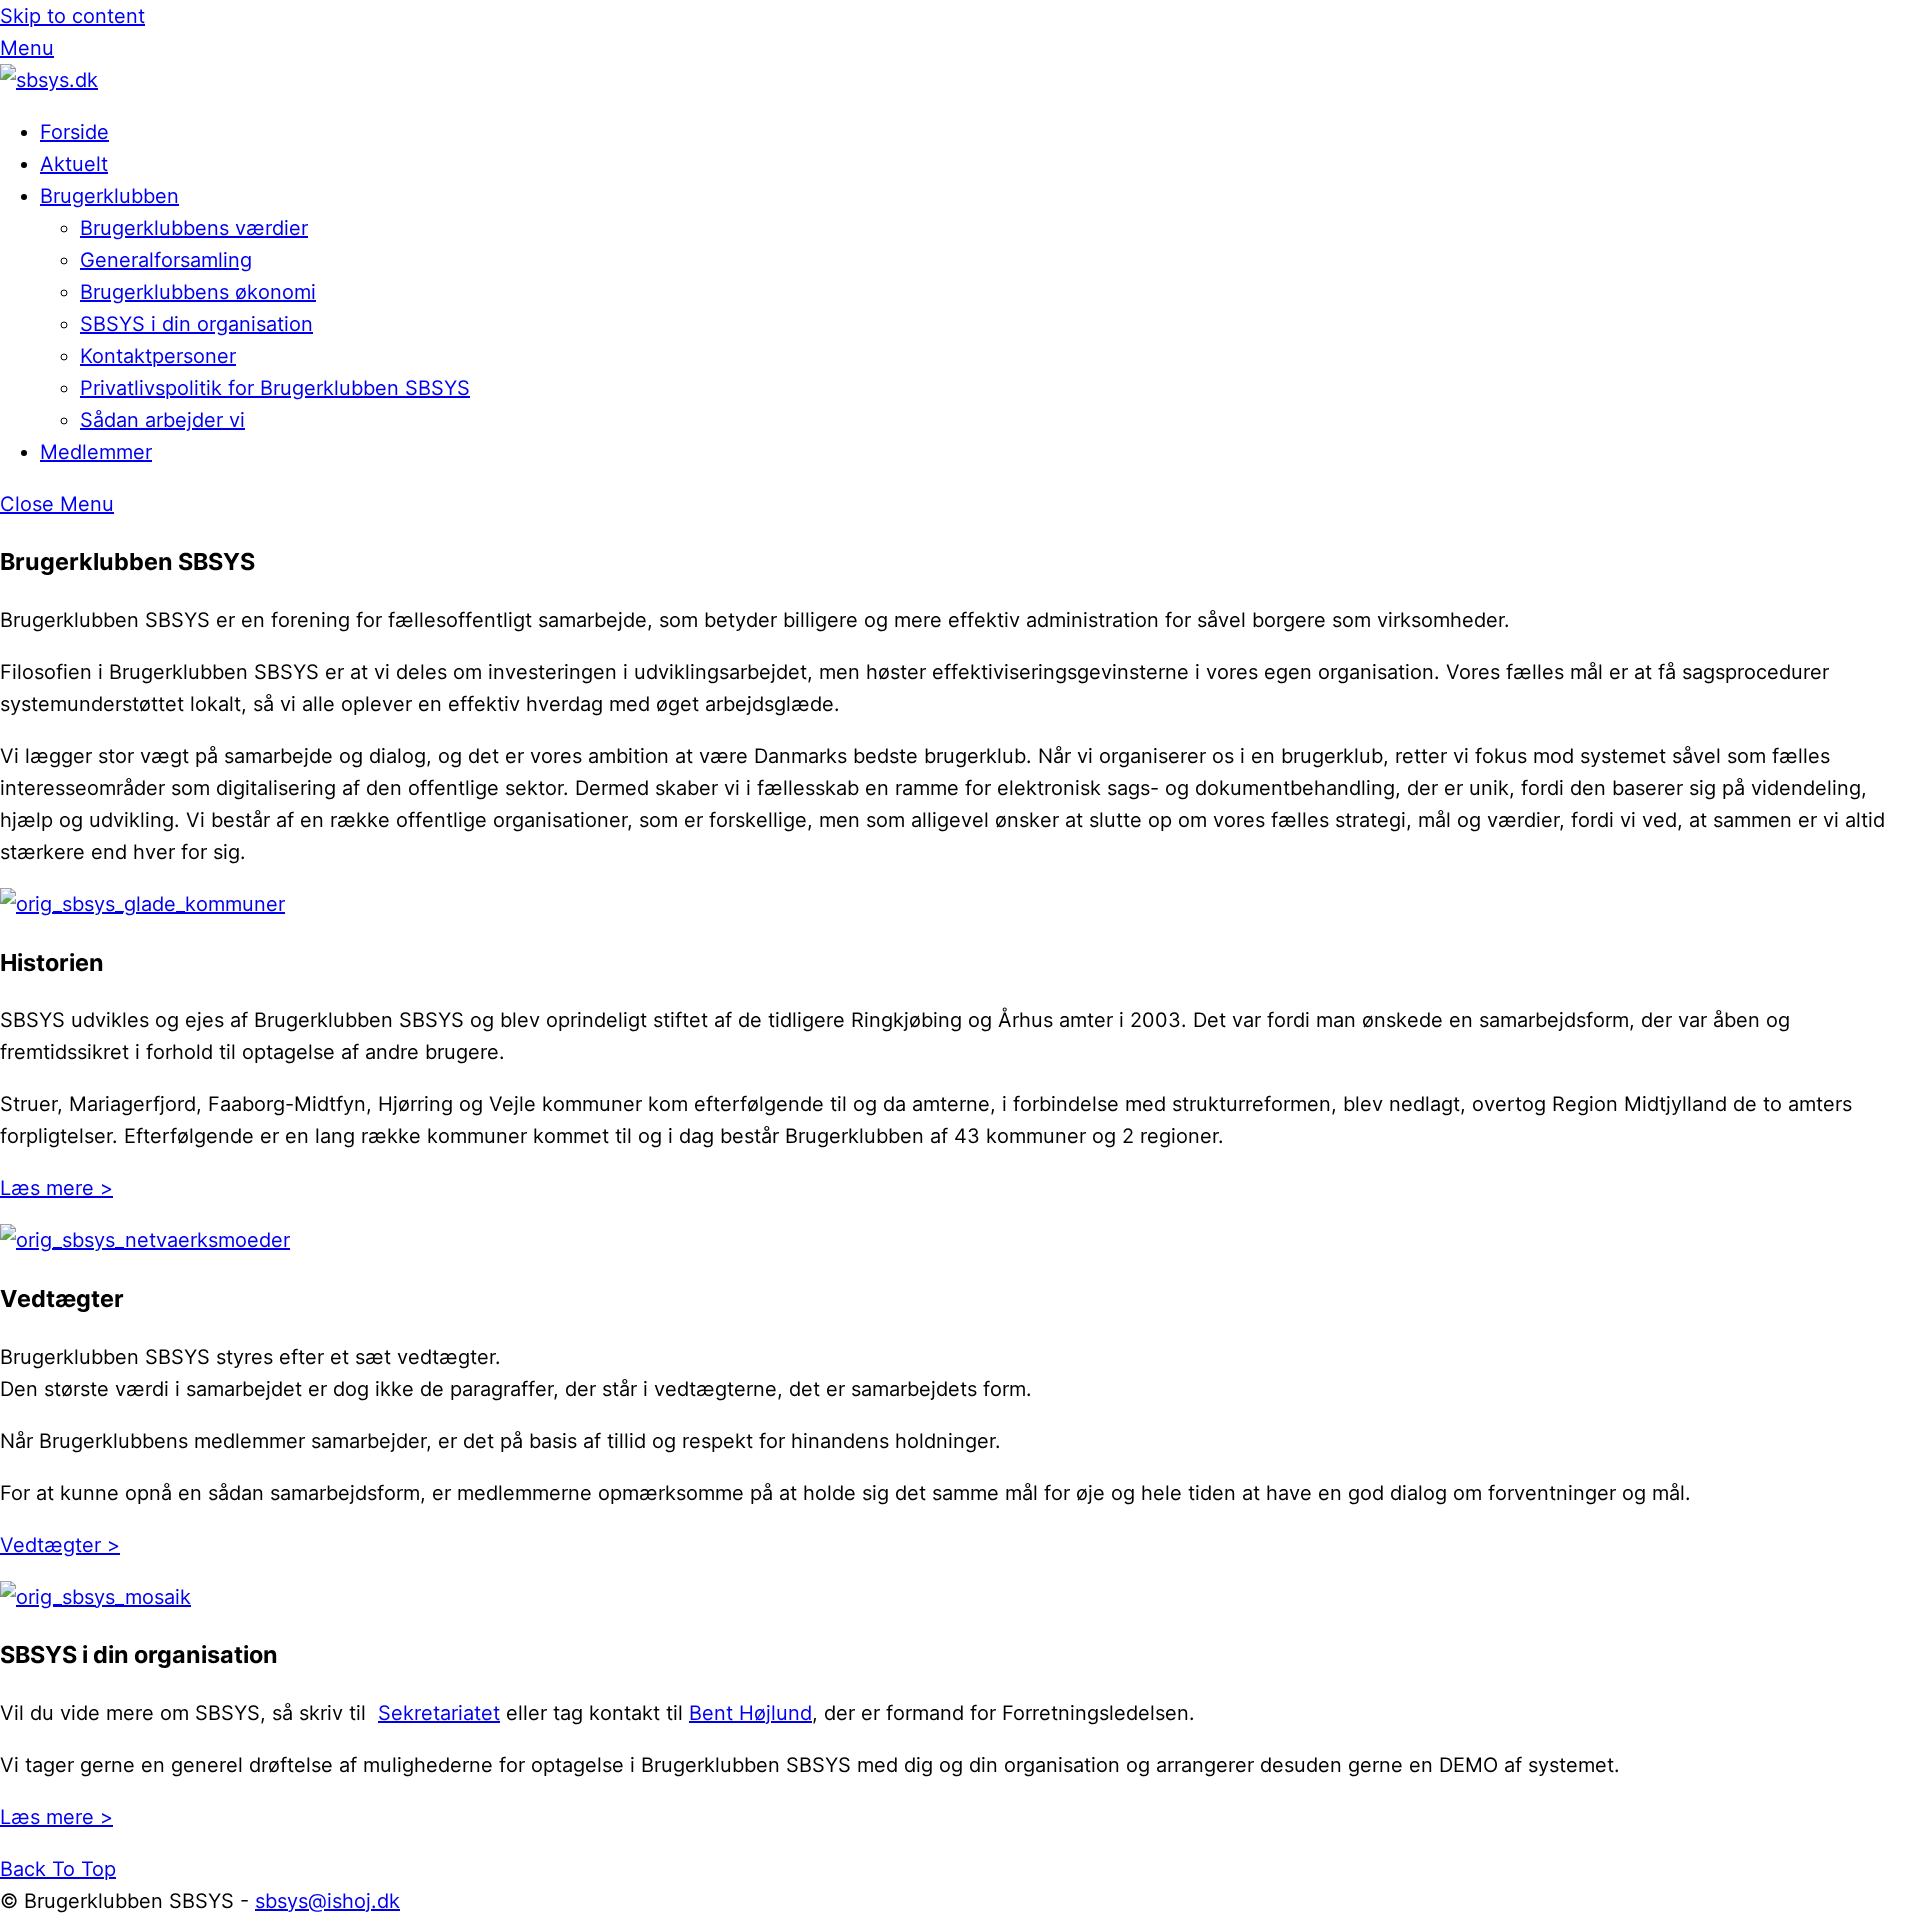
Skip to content (72, 16)
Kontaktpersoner (158, 356)
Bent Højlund (750, 1713)
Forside (74, 132)
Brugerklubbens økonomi (198, 292)
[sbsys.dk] (49, 80)
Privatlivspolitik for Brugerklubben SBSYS (275, 388)
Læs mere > (56, 1188)
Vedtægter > (60, 1545)
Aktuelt (74, 164)
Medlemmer (96, 452)
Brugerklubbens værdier (194, 228)
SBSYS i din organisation (196, 324)
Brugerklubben (109, 196)
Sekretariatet (439, 1713)
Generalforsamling (166, 260)
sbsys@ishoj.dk (327, 1901)
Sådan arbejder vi (162, 420)
